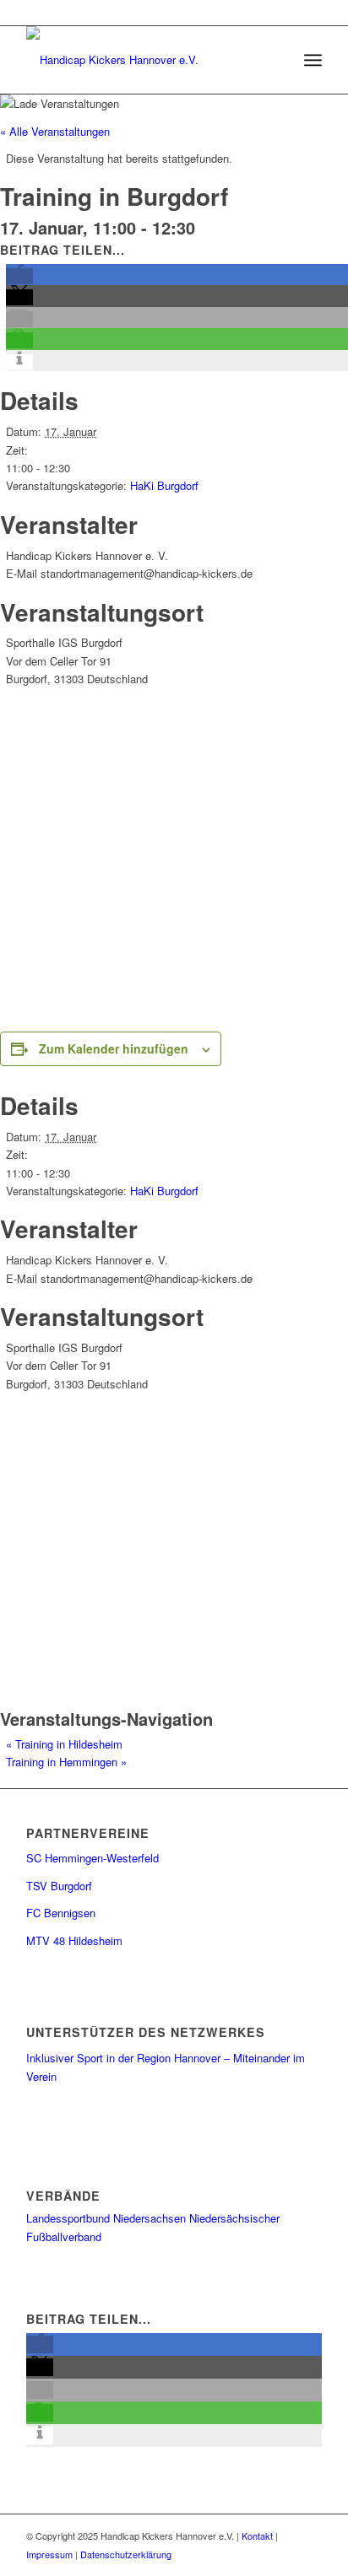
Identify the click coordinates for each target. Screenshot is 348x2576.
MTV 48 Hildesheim (74, 1940)
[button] (19, 276)
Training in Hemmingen (66, 1762)
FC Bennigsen (61, 1913)
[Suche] (276, 60)
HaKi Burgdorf (164, 485)
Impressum (49, 2554)
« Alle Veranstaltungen (55, 131)
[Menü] (313, 60)
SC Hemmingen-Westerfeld (92, 1858)
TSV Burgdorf (59, 1886)
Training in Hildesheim (64, 1744)
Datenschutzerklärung (126, 2554)
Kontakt (257, 2536)
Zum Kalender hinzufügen (114, 1048)
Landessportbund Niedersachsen (106, 2218)
